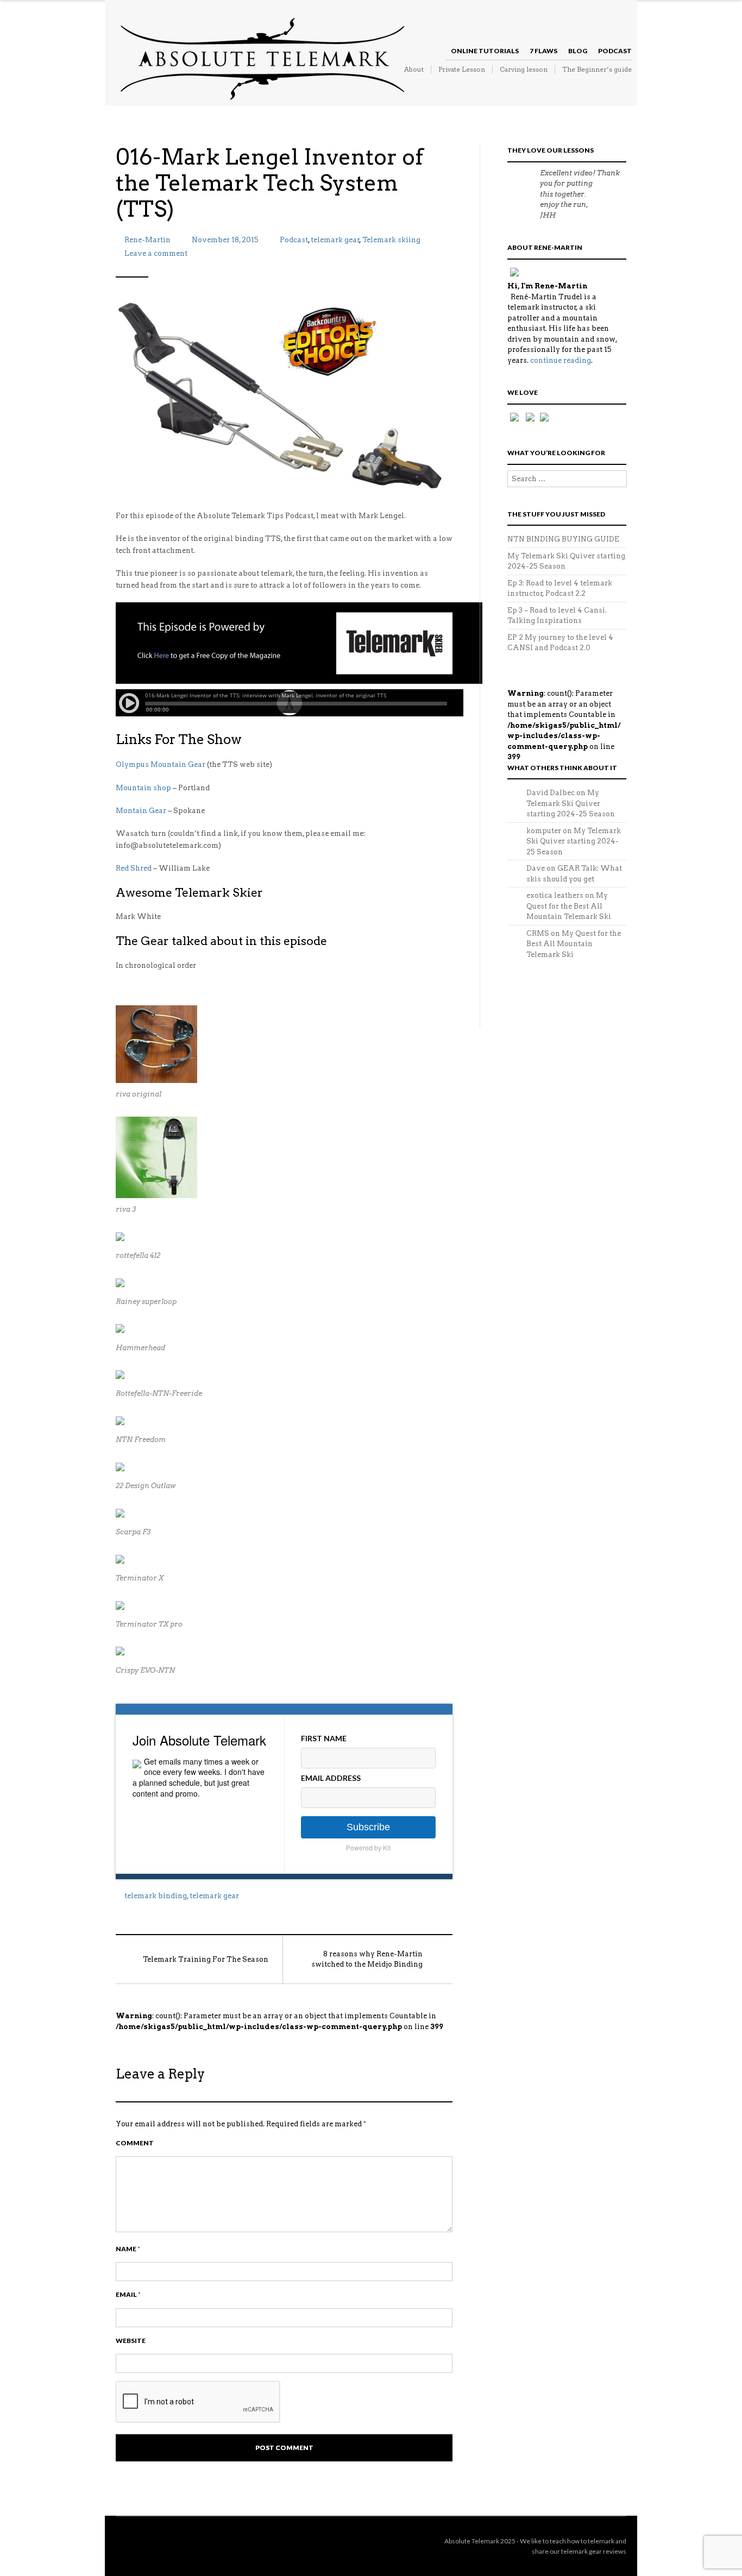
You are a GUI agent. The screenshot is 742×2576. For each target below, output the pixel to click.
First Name (324, 1738)
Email (128, 2294)
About (414, 69)
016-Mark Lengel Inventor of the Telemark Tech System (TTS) (269, 183)
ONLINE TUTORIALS (485, 51)
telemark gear (335, 240)
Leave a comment (156, 253)
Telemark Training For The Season (206, 1959)
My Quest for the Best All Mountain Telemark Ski (569, 906)
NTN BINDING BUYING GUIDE (563, 539)
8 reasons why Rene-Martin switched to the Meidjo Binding (367, 1959)
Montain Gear (141, 811)
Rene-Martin (147, 240)
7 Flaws (543, 51)
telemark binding (156, 1896)
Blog (578, 51)
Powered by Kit (368, 1847)
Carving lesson (524, 69)
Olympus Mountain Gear (161, 764)
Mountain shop (143, 788)
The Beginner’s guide (597, 69)
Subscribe (368, 1827)
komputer (544, 831)
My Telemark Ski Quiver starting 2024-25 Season (571, 803)
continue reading (561, 360)
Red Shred (134, 868)
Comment (135, 2143)
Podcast (615, 51)
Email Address (331, 1778)
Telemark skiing (391, 240)
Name (128, 2249)
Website (131, 2341)
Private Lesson (462, 69)
